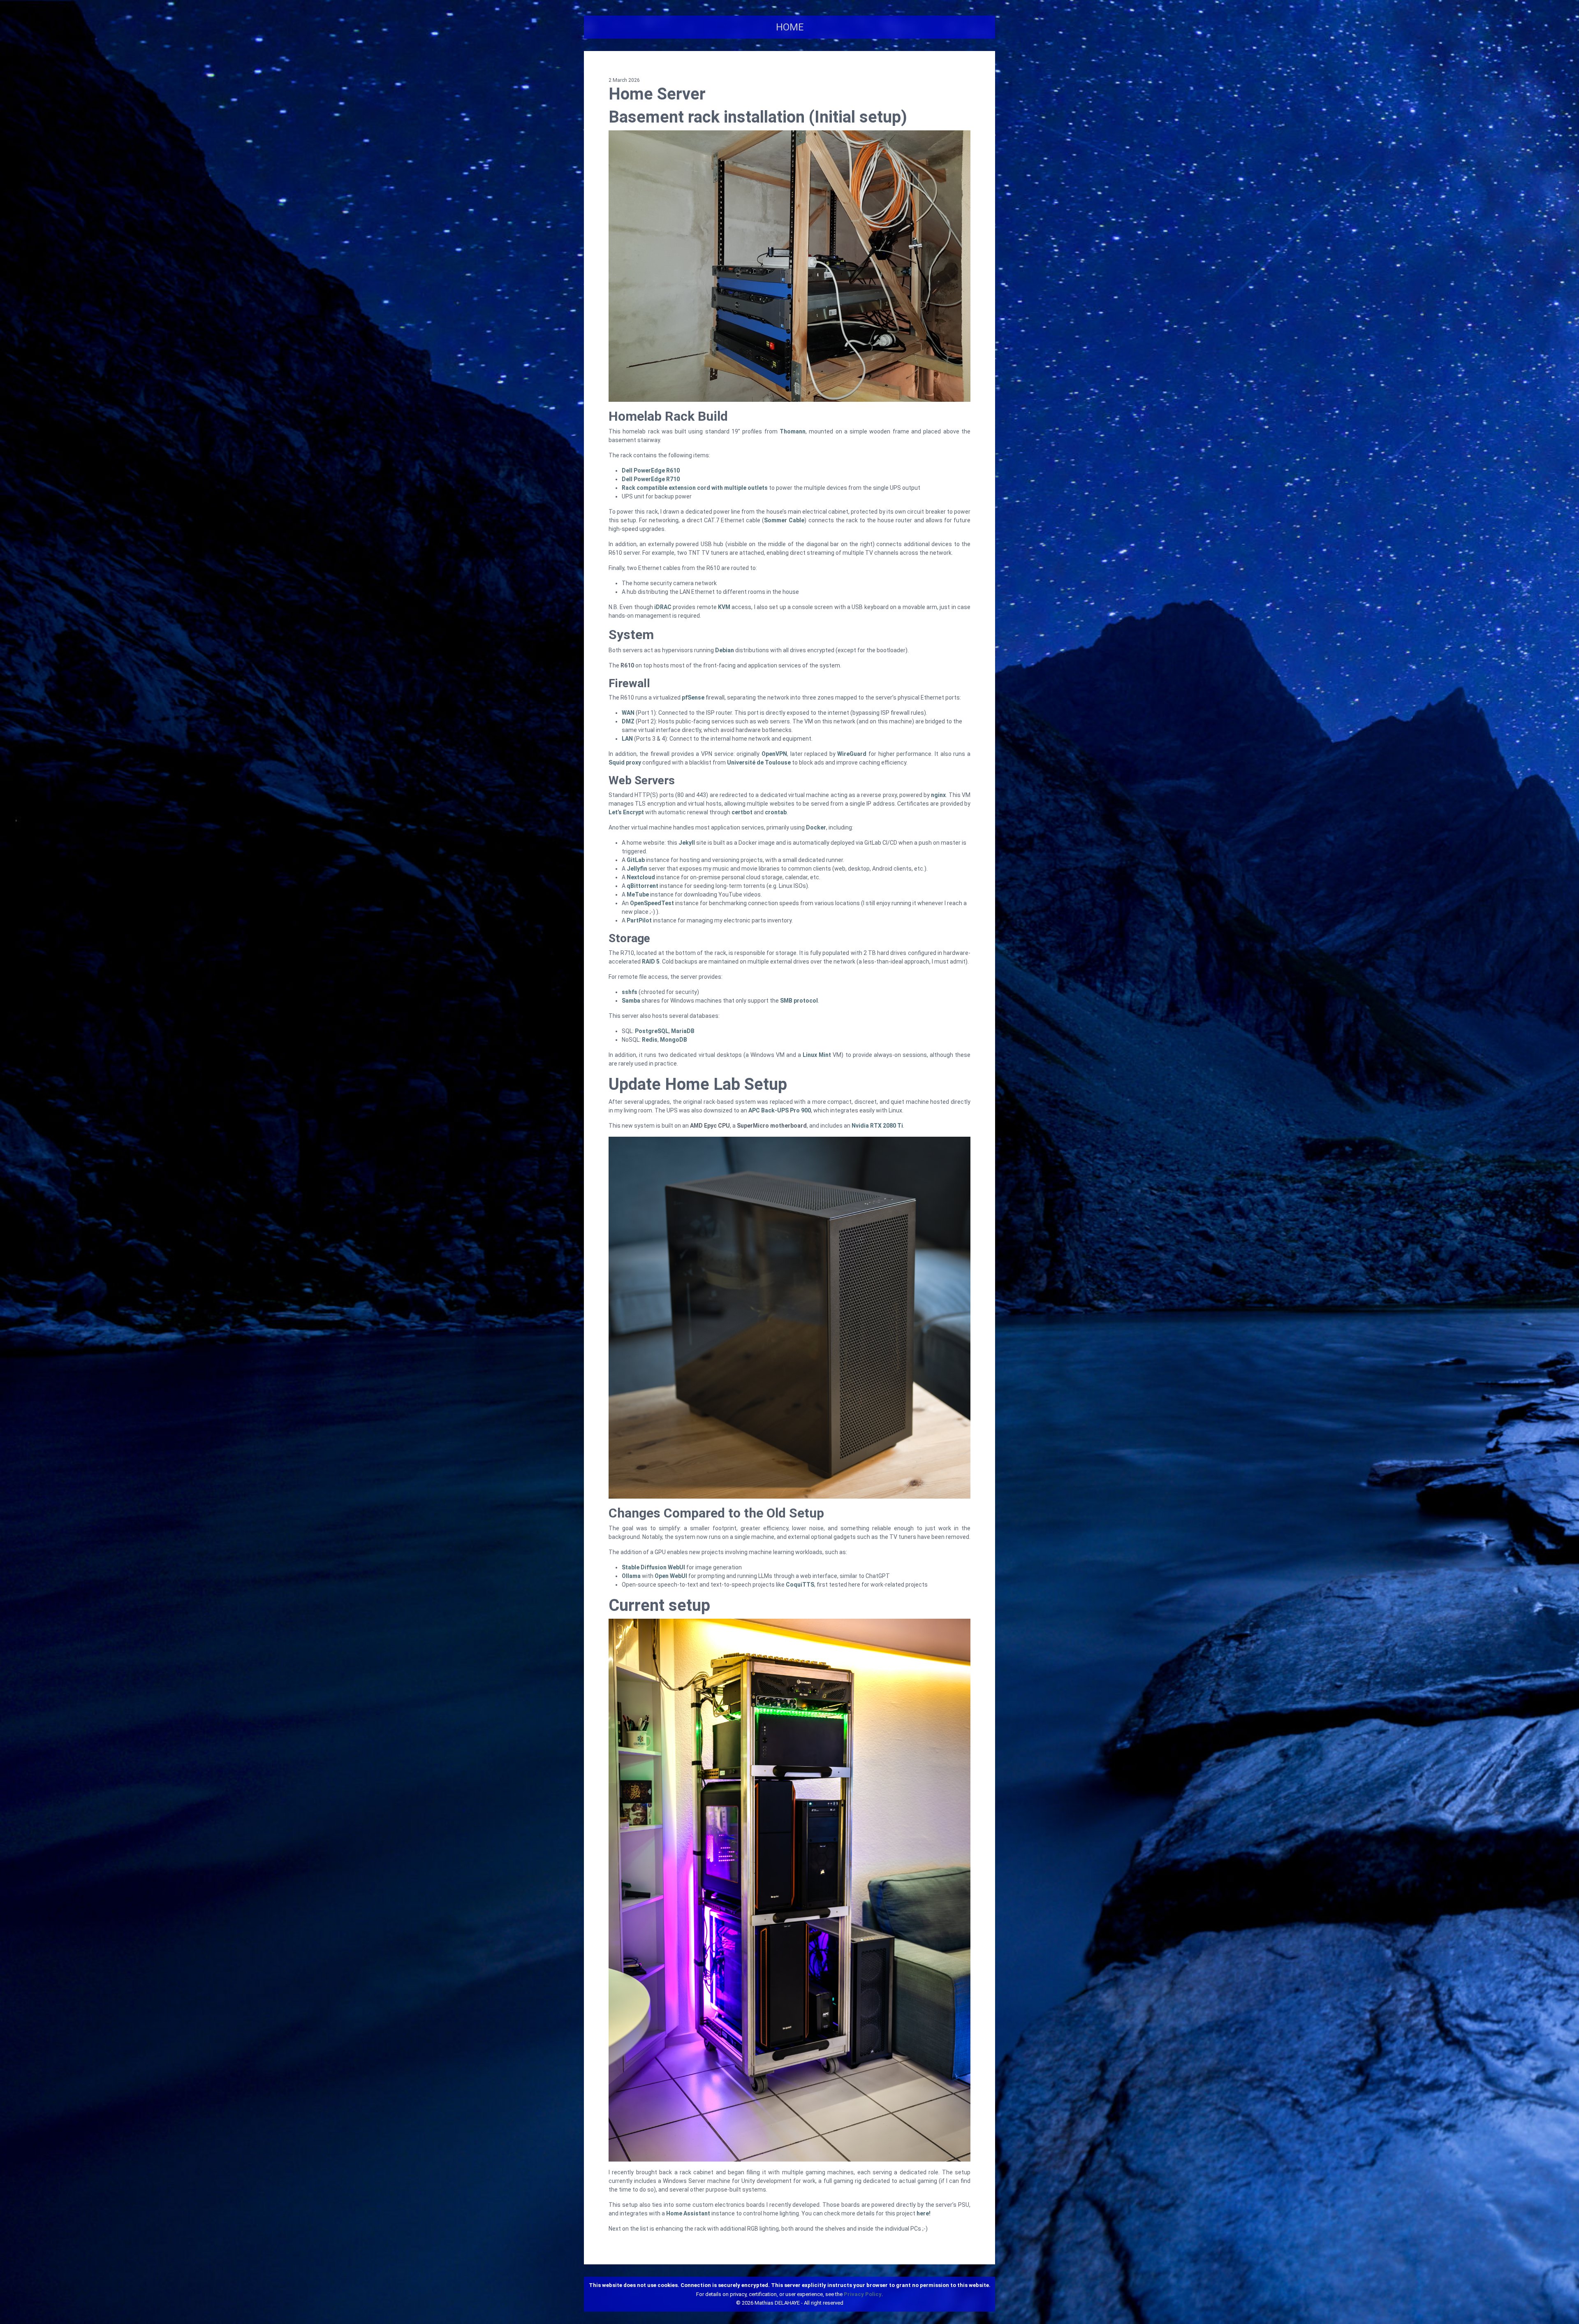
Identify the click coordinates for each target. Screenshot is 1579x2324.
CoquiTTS (800, 1585)
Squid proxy (625, 762)
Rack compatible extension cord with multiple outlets (695, 488)
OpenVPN (774, 754)
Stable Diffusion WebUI (653, 1567)
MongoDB (674, 1040)
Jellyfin (637, 869)
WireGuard (852, 754)
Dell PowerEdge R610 (651, 470)
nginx (938, 795)
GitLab (636, 860)
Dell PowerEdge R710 (651, 479)
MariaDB (683, 1031)
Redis (650, 1040)
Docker (816, 827)
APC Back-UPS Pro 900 (780, 1110)
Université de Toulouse (759, 762)
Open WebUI (671, 1576)
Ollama (631, 1576)
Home (790, 27)
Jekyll (687, 843)
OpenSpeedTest (652, 903)
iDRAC (663, 607)
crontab (776, 812)
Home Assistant (688, 2213)
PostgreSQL (652, 1031)
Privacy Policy (863, 2294)
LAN (627, 739)
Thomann (793, 431)
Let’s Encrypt (626, 812)
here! (924, 2213)
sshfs (630, 992)
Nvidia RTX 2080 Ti (877, 1126)
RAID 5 (651, 962)
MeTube (638, 894)
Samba (631, 1001)
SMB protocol (799, 1001)
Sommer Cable (784, 520)
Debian (725, 650)
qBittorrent (642, 886)
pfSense (693, 697)
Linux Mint (817, 1055)
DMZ (628, 721)
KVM (724, 607)
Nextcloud (641, 877)
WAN (628, 713)
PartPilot (639, 920)
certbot (742, 812)
